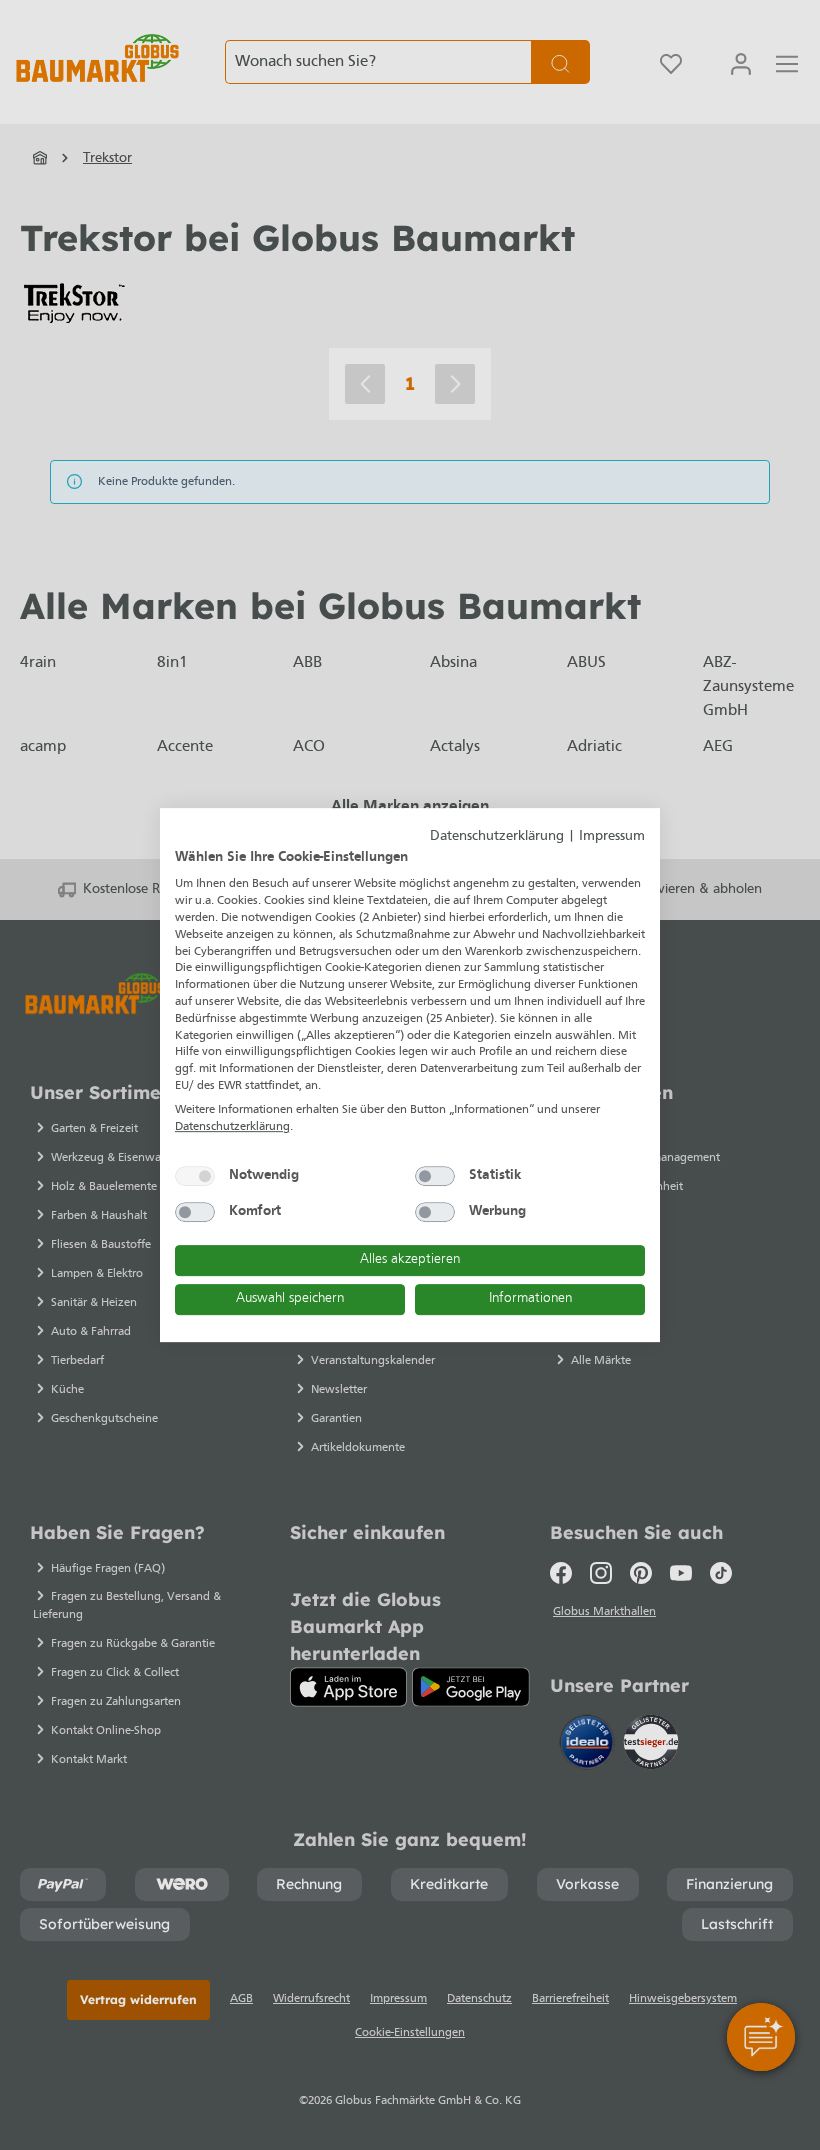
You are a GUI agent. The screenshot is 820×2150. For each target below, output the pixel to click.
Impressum (612, 836)
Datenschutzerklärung (497, 836)
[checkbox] (195, 1176)
